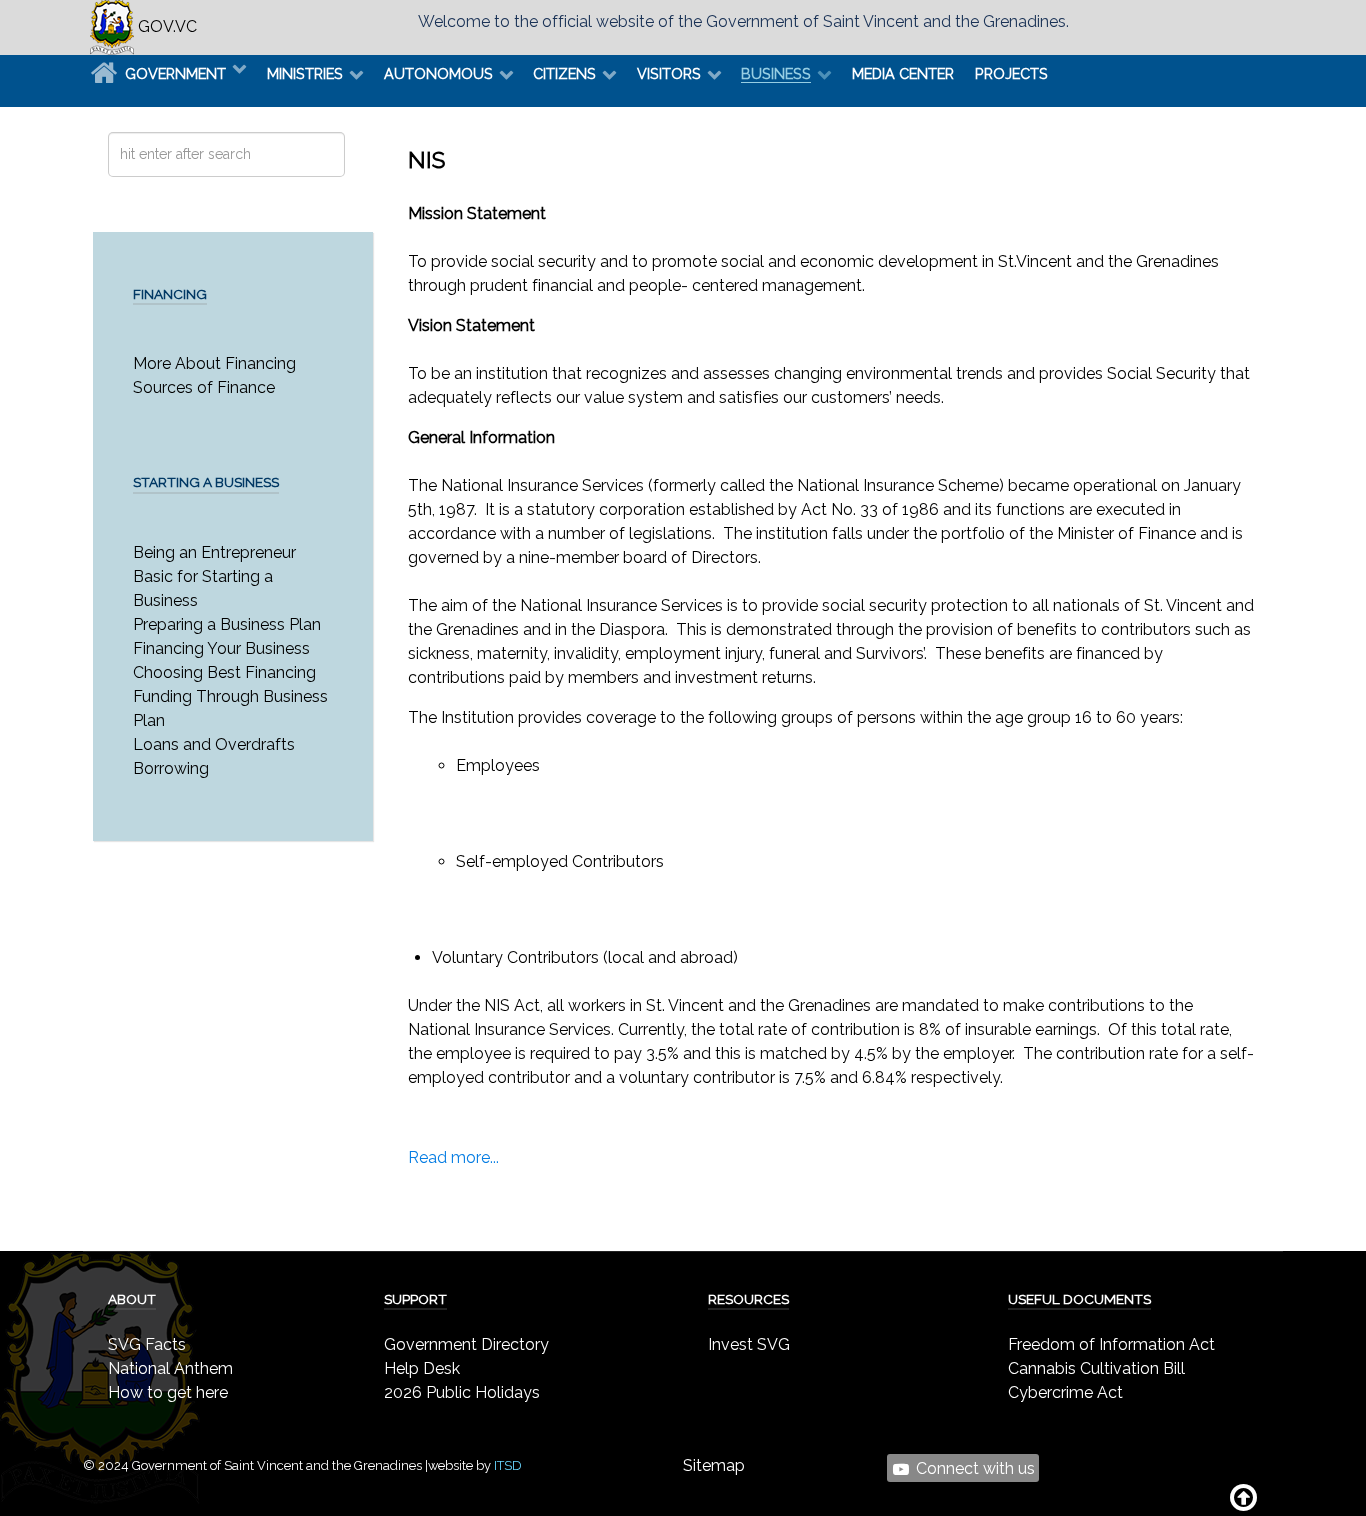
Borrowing (171, 768)
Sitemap (714, 1465)
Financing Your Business (221, 648)
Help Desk (422, 1368)
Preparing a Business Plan (227, 624)
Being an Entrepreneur (214, 552)
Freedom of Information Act (1111, 1344)
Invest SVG (749, 1344)
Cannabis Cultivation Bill (1096, 1368)
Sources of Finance (204, 387)
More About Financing (214, 363)
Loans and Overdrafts (214, 744)
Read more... (453, 1157)
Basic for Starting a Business (203, 588)
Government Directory (466, 1344)
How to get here (168, 1392)
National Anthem (170, 1368)
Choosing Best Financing (224, 672)
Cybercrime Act (1065, 1392)
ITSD (508, 1465)
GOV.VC (165, 26)
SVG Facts (147, 1344)
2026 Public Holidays (462, 1392)
